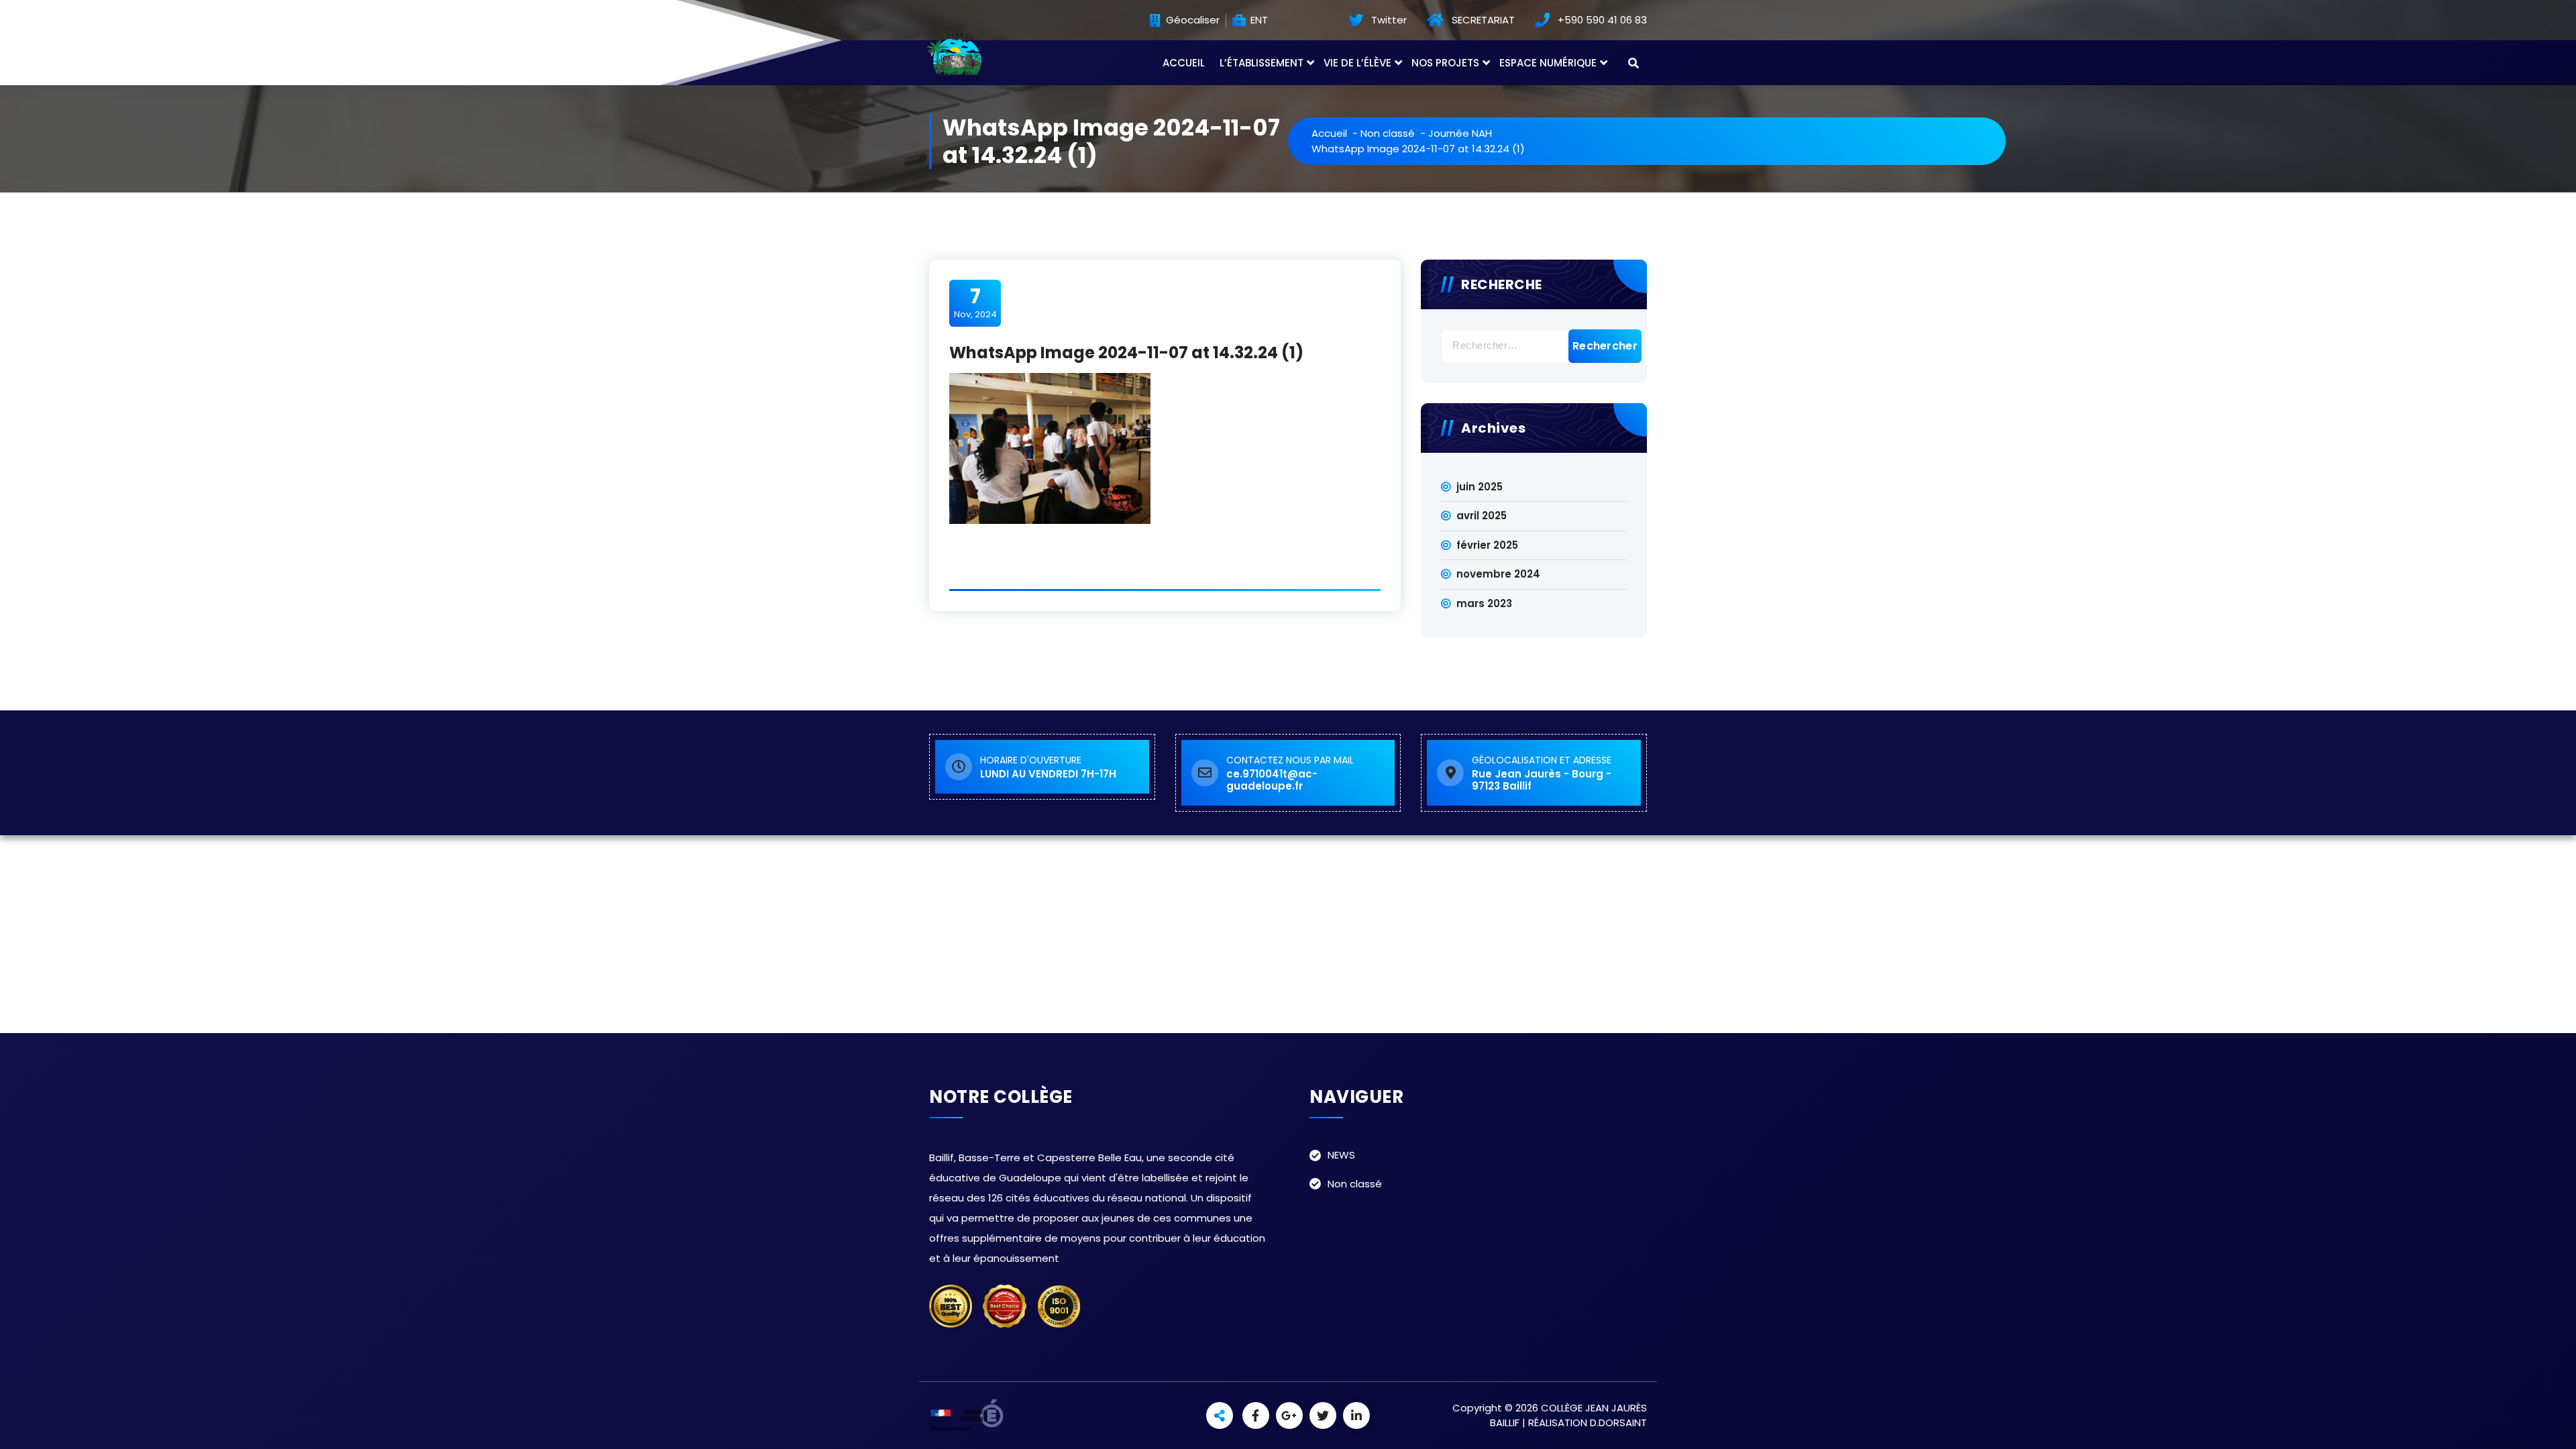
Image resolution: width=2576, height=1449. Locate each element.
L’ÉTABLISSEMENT (1262, 63)
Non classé (1388, 133)
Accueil (1329, 133)
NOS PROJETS (1445, 63)
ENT (1258, 20)
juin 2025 (1480, 487)
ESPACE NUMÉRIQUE (1548, 63)
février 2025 (1487, 545)
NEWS (1341, 1155)
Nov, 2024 (975, 303)
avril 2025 (1482, 516)
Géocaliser (1191, 20)
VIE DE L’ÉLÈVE (1357, 63)
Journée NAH (1460, 133)
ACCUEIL (1184, 63)
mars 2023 (1484, 603)
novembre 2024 (1498, 574)
